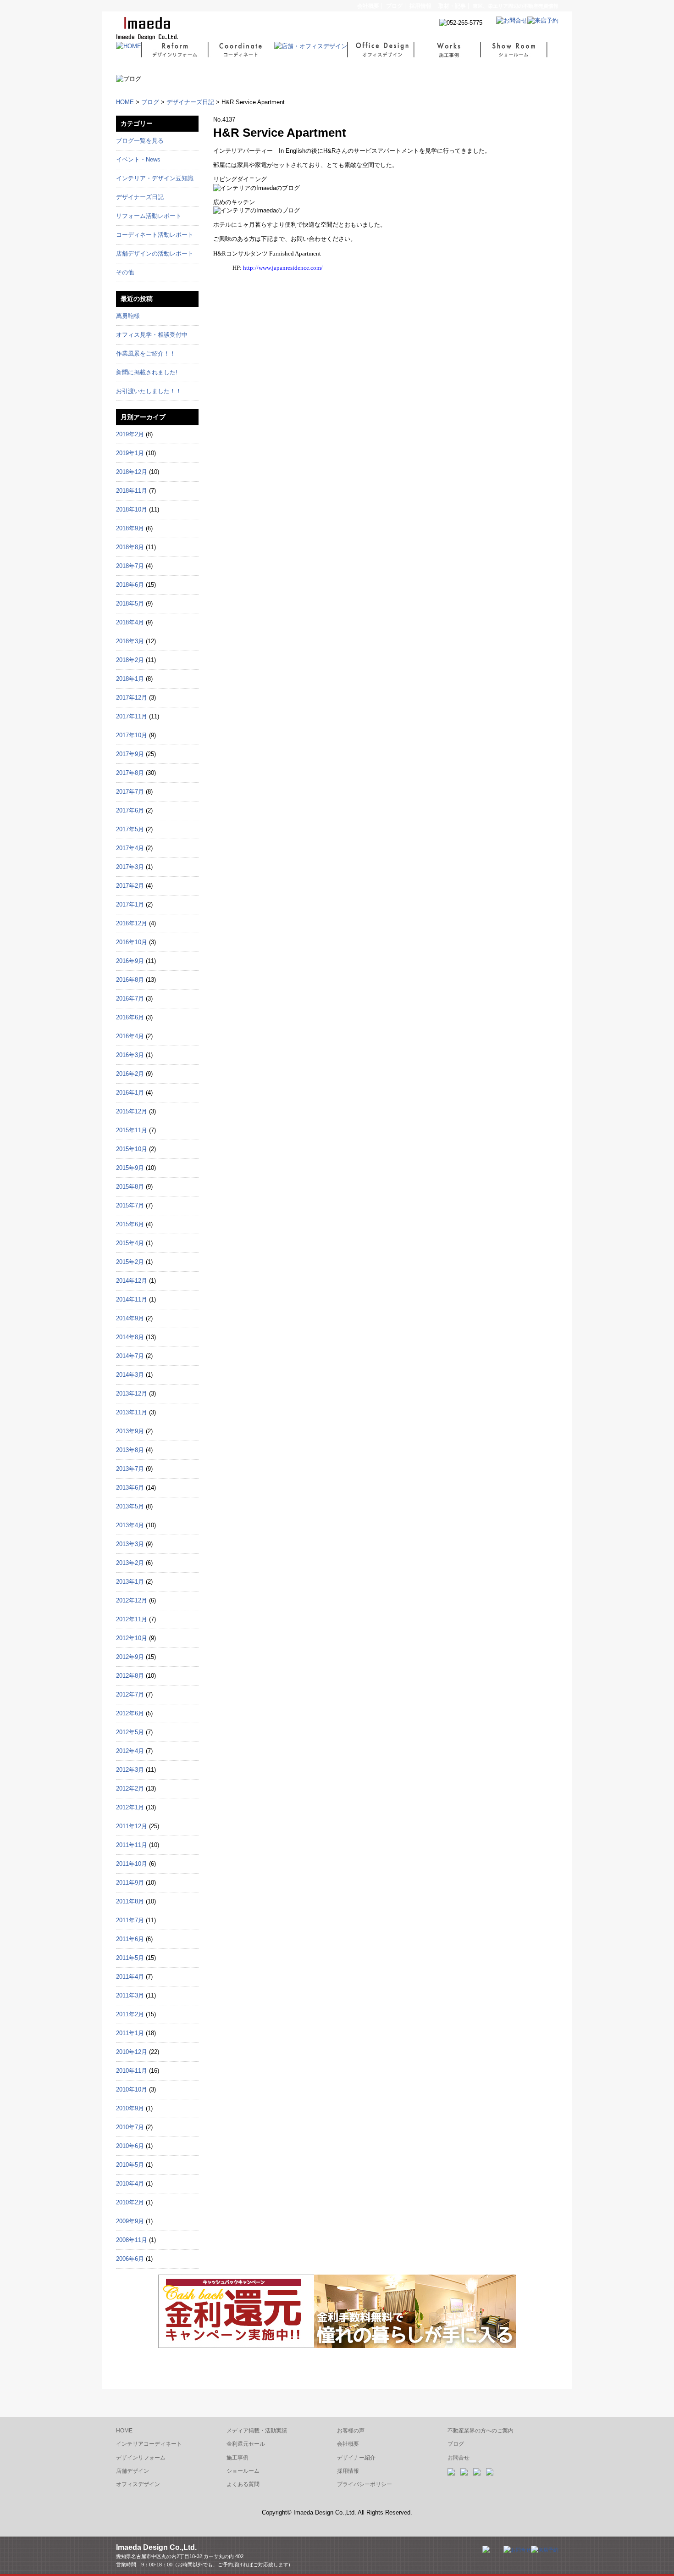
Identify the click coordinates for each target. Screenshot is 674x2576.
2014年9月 (130, 1318)
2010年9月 (130, 2108)
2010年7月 (130, 2127)
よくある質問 (243, 2484)
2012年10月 (132, 1638)
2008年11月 (132, 2240)
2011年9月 (130, 1883)
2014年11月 (132, 1299)
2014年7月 (130, 1356)
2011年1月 (130, 2033)
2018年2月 (130, 660)
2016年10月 (132, 942)
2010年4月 (130, 2184)
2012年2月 (130, 1789)
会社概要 (368, 6)
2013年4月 (130, 1525)
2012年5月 (130, 1732)
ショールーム (243, 2471)
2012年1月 (130, 1807)
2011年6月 (130, 1939)
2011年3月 (130, 1995)
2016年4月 (130, 1036)
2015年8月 (130, 1187)
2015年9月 (130, 1168)
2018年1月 (130, 679)
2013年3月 (130, 1544)
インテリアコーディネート (149, 2444)
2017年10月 (132, 735)
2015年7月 (130, 1205)
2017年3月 (130, 867)
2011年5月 (130, 1958)
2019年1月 (130, 453)
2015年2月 (130, 1262)
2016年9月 (130, 961)
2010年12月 (132, 2052)
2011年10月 (132, 1864)
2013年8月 (130, 1450)
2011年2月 (130, 2014)
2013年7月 (130, 1469)
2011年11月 (132, 1845)
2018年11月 (132, 491)
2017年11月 (132, 716)
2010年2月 (130, 2202)
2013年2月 (130, 1563)
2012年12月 (132, 1600)
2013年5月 (130, 1506)
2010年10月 (132, 2089)
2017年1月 (130, 904)
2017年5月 (130, 829)
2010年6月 (130, 2146)
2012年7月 (130, 1694)
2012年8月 (130, 1676)
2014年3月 (130, 1375)
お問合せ (459, 2458)
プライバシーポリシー (365, 2484)
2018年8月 (130, 547)
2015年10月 (132, 1149)
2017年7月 (130, 792)
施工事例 (238, 2458)
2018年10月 (132, 509)
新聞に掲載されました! (147, 372)
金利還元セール (246, 2444)
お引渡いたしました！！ (149, 391)
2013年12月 (132, 1394)
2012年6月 (130, 1713)
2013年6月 (130, 1488)
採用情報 (348, 2471)
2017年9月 (130, 754)
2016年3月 (130, 1055)
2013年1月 (130, 1582)
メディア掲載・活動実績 (257, 2431)
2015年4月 (130, 1243)
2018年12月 (132, 472)
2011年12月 (132, 1826)
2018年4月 (130, 622)
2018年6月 (130, 585)
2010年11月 (132, 2071)
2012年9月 (130, 1657)
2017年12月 (132, 698)
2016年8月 (130, 980)
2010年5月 (130, 2165)
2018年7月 (130, 566)
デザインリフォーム (141, 2458)
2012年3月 (130, 1770)
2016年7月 (130, 999)
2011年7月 (130, 1920)
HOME (125, 102)
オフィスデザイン (138, 2484)
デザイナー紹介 (356, 2458)
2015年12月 (132, 1111)
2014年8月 (130, 1337)
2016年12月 (132, 923)
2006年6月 (130, 2259)
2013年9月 (130, 1431)
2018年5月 (130, 604)
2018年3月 (130, 641)
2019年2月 (130, 434)
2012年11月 (132, 1619)
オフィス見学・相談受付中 (152, 335)
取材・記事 (452, 6)
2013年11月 (132, 1412)
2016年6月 (130, 1017)
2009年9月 (130, 2221)
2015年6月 (130, 1224)
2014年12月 (132, 1281)
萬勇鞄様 (128, 316)
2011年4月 (130, 1977)
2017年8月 (130, 773)
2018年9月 (130, 528)
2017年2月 (130, 886)
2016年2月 (130, 1074)
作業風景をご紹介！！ (146, 353)
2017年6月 (130, 810)
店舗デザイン (133, 2471)
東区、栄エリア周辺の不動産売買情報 (516, 6)
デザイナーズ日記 (190, 102)
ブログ (394, 6)
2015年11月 (132, 1130)
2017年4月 (130, 848)
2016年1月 (130, 1093)
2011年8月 (130, 1901)
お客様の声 (351, 2431)
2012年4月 (130, 1751)
